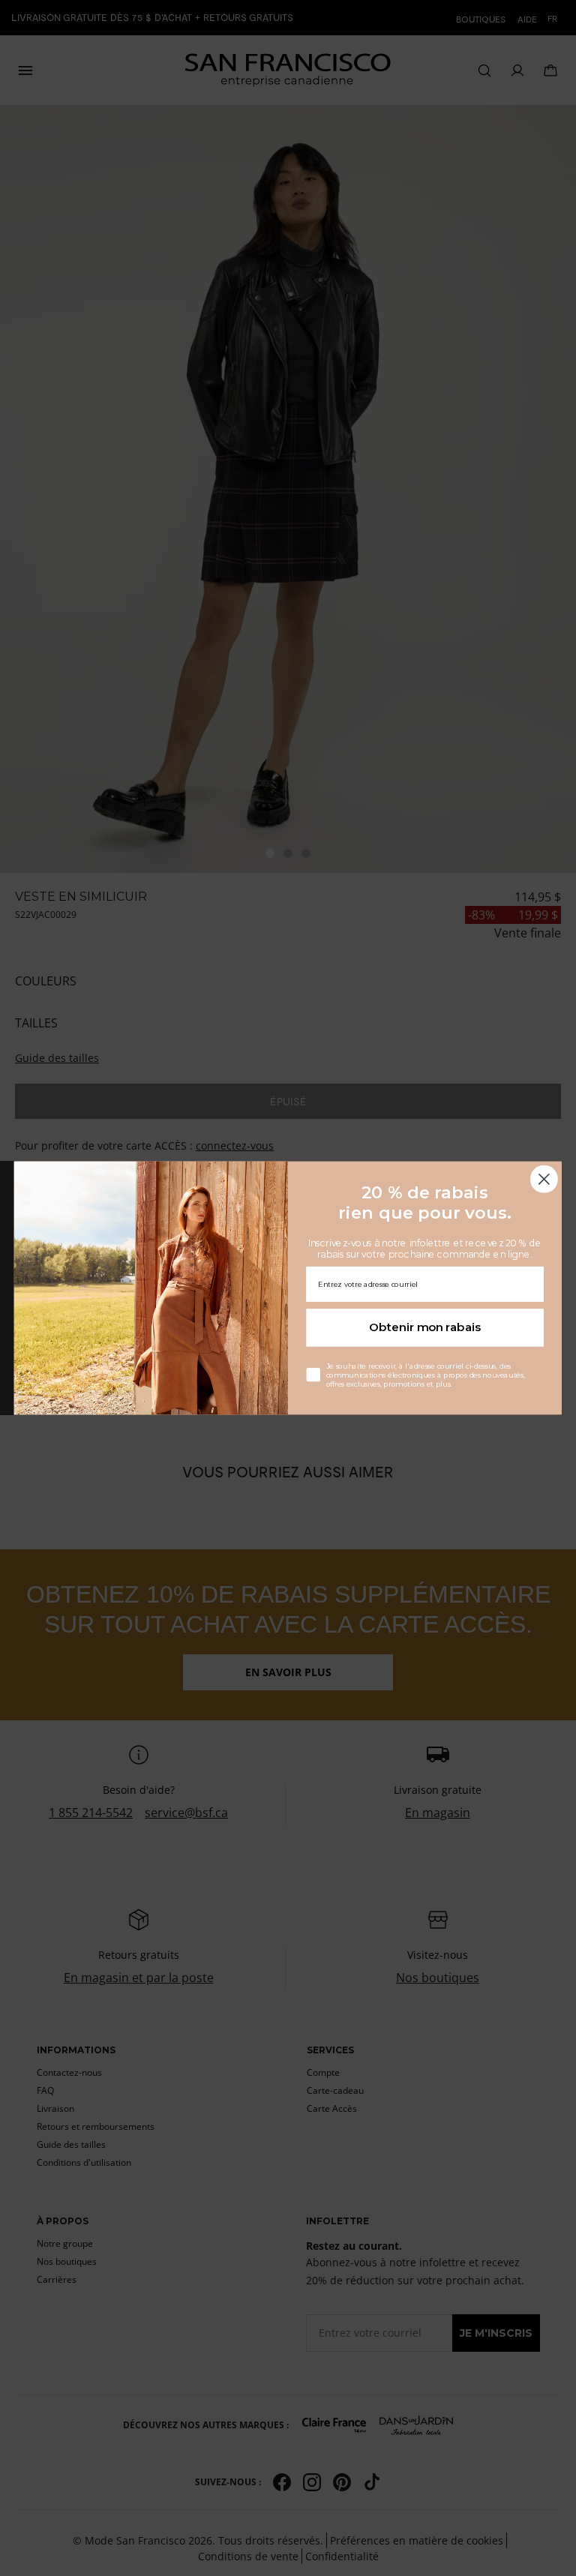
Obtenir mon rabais (425, 1327)
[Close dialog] (544, 1179)
